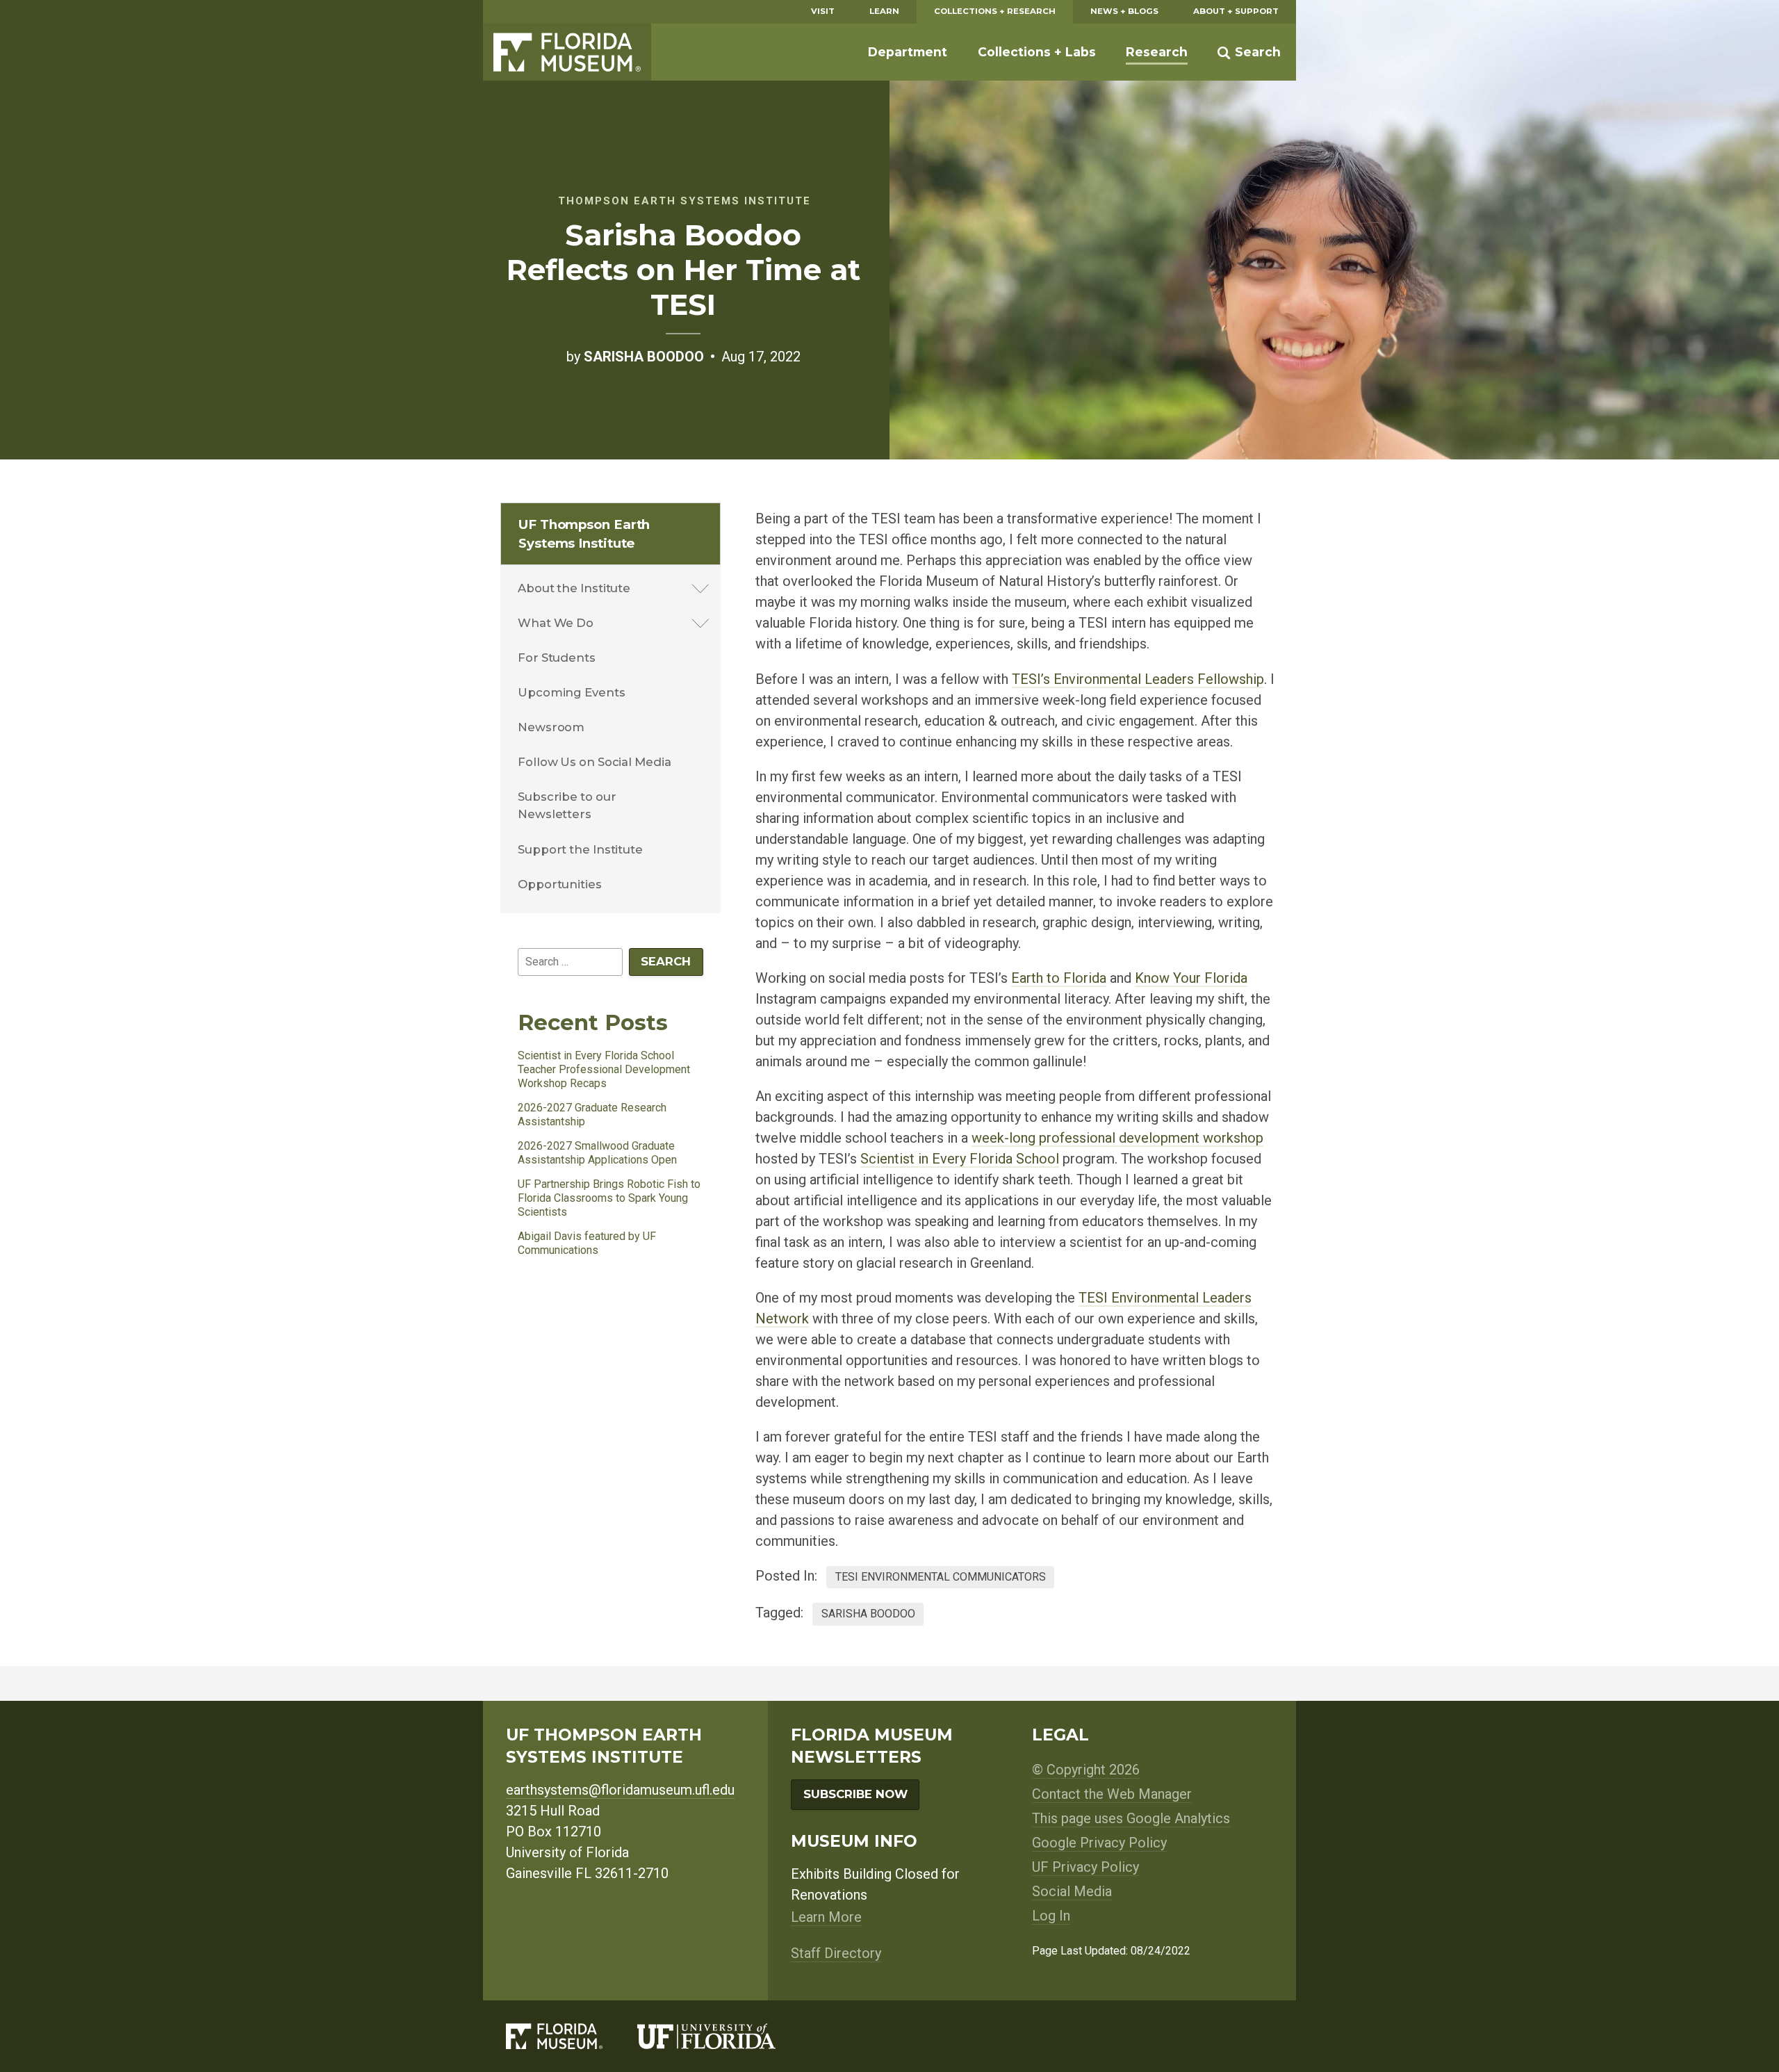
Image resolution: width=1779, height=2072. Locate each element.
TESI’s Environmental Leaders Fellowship (1138, 679)
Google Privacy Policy (1099, 1843)
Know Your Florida (1191, 978)
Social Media (1072, 1891)
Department (908, 52)
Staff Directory (836, 1953)
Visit (823, 11)
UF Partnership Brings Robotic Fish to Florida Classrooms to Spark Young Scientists (609, 1198)
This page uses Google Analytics (1131, 1818)
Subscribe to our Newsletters (567, 805)
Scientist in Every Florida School (960, 1159)
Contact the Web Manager (1112, 1794)
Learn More (826, 1917)
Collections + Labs (1037, 52)
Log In (1051, 1916)
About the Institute (574, 588)
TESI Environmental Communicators (941, 1577)
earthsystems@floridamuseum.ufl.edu (620, 1790)
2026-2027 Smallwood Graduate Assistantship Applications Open (597, 1153)
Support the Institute (580, 849)
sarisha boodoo (868, 1614)
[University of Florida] (724, 2036)
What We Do (556, 623)
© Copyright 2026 (1086, 1770)
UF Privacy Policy (1085, 1867)
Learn (884, 11)
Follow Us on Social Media (595, 762)
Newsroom (551, 727)
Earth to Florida (1059, 978)
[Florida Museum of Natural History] (572, 2036)
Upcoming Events (572, 692)
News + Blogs (1124, 11)
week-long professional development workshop (1117, 1138)
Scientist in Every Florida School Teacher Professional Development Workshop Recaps (604, 1069)
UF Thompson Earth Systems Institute (584, 534)
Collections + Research (995, 11)
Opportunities (560, 884)
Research (1157, 52)
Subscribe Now (855, 1794)
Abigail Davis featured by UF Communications (587, 1243)
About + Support (1236, 11)
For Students (557, 658)
